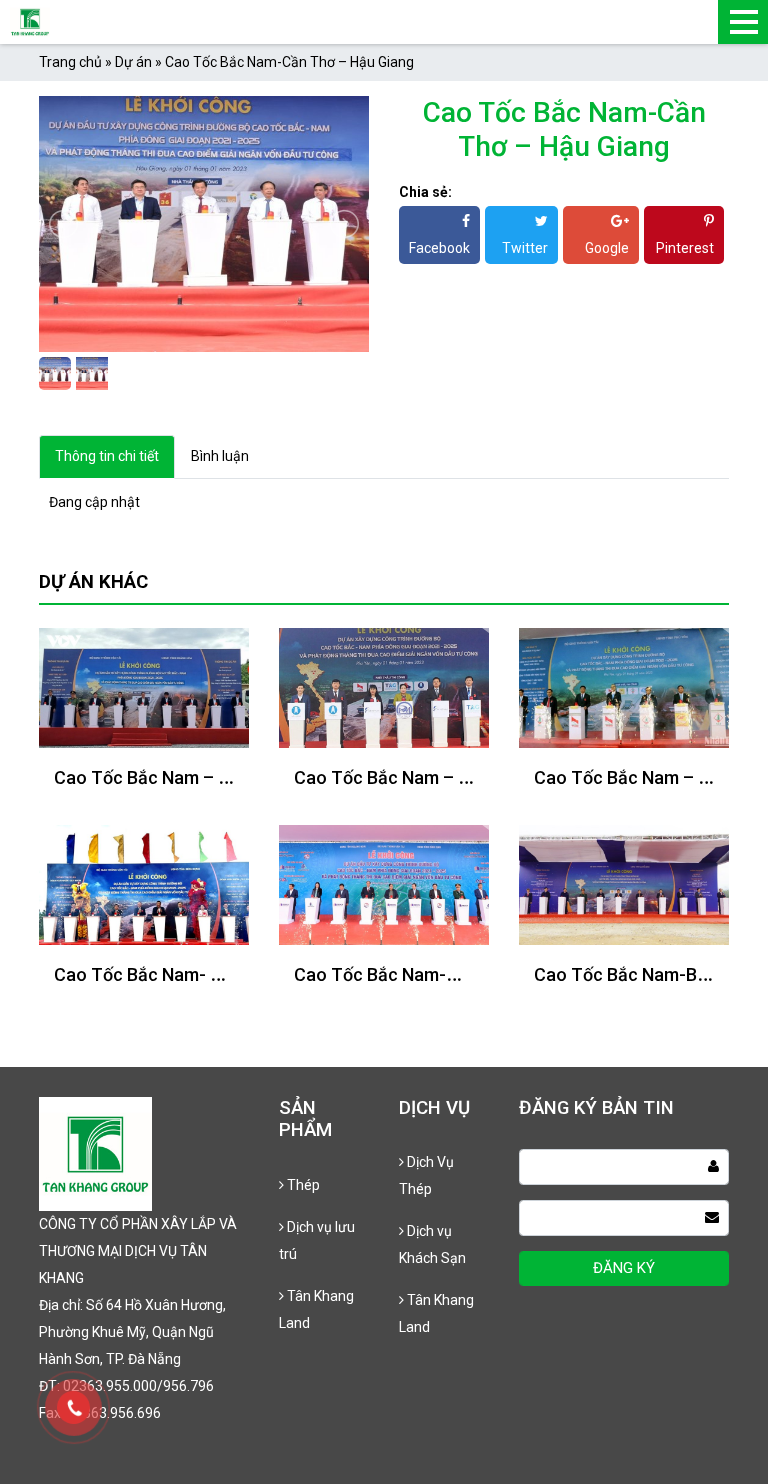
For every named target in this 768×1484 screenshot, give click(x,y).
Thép (302, 1185)
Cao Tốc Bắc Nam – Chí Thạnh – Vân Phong (470, 777)
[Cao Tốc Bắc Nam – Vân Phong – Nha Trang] (144, 686)
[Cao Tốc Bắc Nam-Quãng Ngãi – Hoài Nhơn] (384, 883)
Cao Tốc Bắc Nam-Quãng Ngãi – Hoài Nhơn (467, 974)
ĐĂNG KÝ (624, 1268)
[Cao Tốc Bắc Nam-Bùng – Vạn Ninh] (624, 883)
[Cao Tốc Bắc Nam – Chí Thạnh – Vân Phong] (384, 686)
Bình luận (220, 456)
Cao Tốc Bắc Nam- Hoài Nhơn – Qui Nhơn (219, 974)
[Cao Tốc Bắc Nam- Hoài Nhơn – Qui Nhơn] (144, 883)
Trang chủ (70, 62)
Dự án (133, 62)
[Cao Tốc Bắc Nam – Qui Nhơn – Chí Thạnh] (624, 686)
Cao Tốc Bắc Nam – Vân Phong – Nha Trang (231, 777)
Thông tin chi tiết (107, 456)
